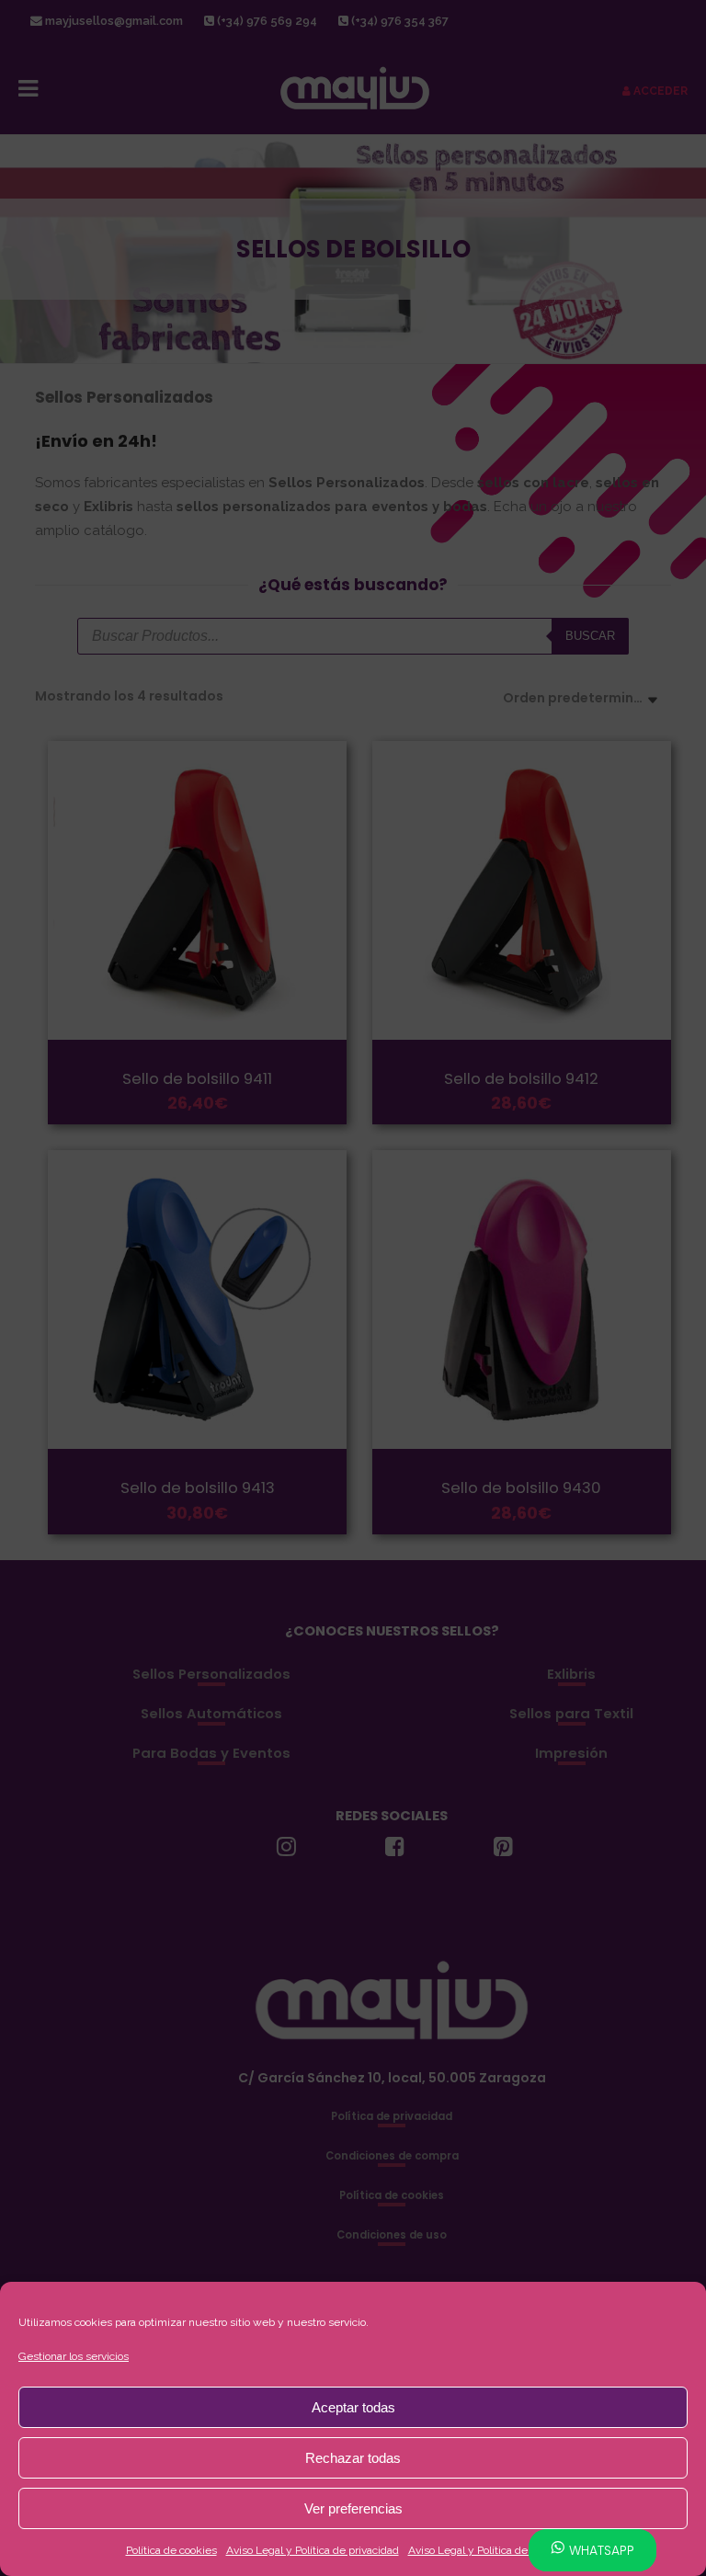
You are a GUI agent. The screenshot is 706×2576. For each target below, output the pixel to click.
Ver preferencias (353, 2508)
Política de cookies (171, 2550)
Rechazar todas (353, 2458)
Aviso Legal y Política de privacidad (313, 2550)
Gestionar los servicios (74, 2356)
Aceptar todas (353, 2407)
